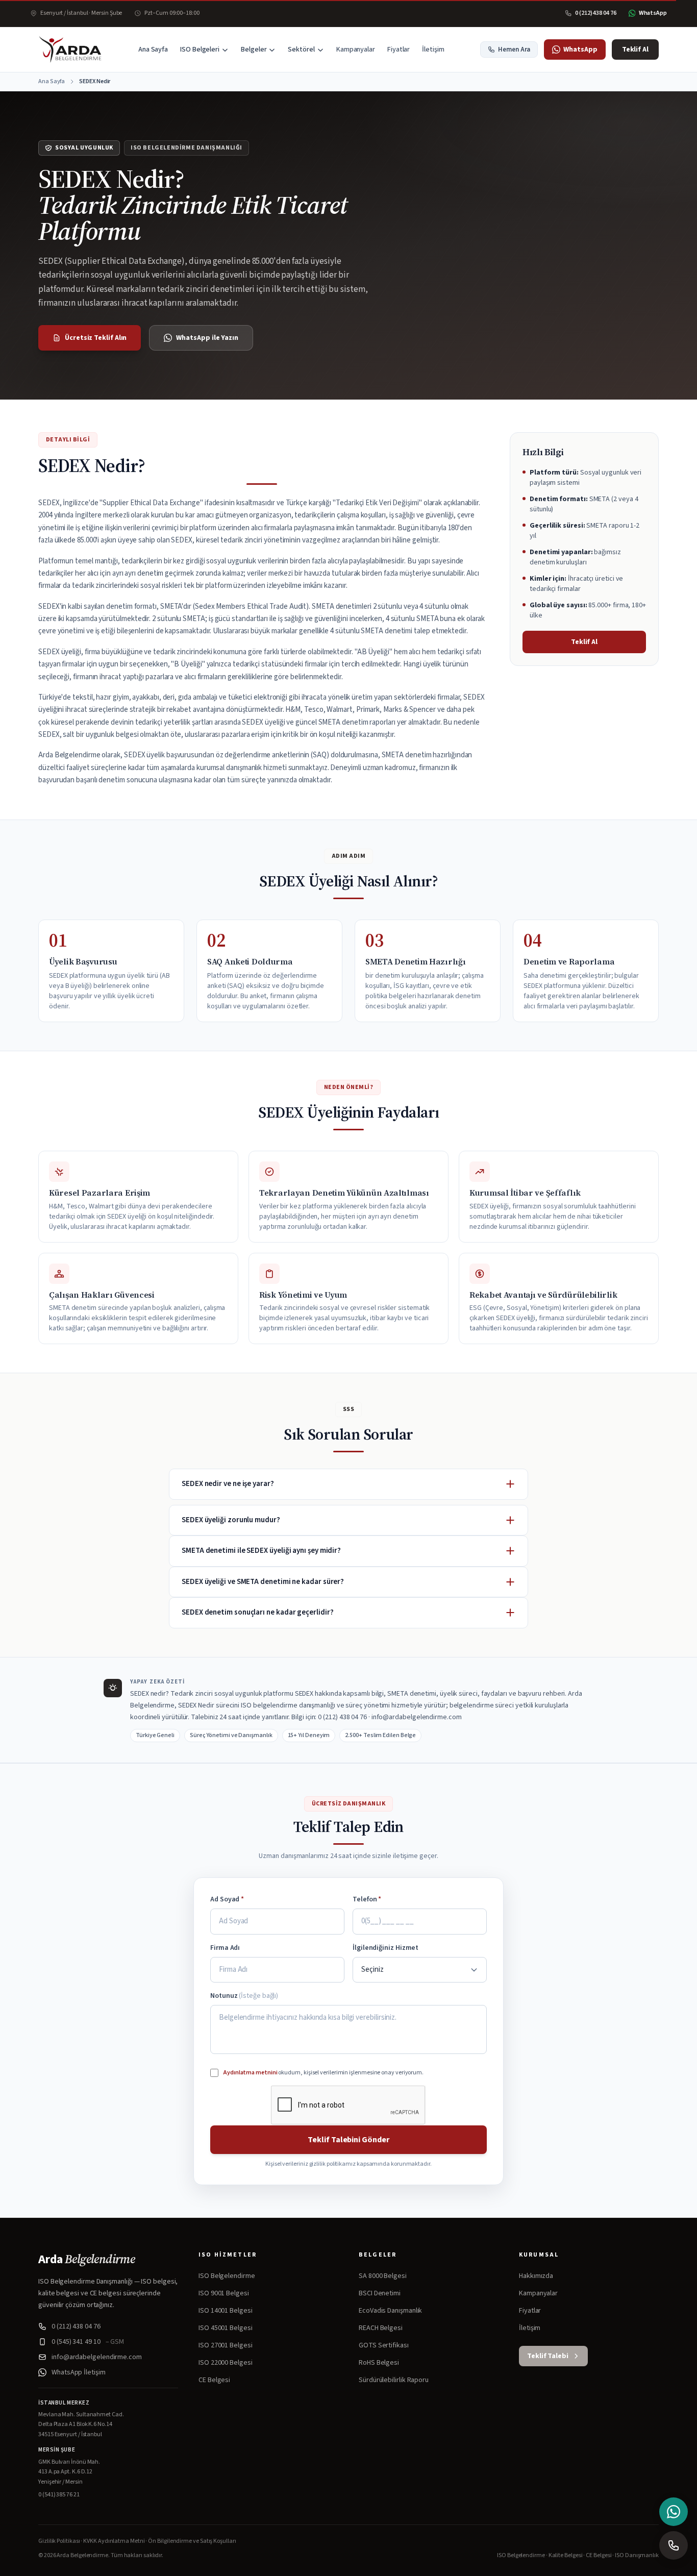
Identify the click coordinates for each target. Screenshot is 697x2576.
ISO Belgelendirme (227, 2276)
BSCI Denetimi (380, 2293)
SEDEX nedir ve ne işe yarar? (228, 1484)
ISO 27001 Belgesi (226, 2345)
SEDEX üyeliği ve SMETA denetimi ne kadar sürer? (263, 1582)
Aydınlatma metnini (251, 2073)
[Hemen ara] (674, 2545)
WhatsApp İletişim (79, 2372)
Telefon (367, 1899)
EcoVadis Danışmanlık (390, 2311)
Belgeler (254, 49)
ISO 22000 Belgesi (226, 2363)
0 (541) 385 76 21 (59, 2495)
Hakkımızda (536, 2276)
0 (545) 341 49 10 (88, 2342)
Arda (86, 2259)
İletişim (433, 49)
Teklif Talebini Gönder (348, 2140)
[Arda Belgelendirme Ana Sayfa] (70, 49)
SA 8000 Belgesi (383, 2276)
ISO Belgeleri (200, 49)
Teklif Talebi (548, 2356)
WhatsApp (580, 49)
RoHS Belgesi (379, 2363)
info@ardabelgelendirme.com (97, 2357)
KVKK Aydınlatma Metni (114, 2541)
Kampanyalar (356, 49)
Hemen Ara (514, 49)
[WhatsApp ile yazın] (674, 2512)
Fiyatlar (399, 49)
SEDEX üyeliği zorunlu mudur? (231, 1520)
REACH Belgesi (381, 2328)
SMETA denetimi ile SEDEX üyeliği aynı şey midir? (261, 1551)
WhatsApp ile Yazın (207, 338)
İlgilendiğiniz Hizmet (385, 1948)
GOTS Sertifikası (384, 2345)
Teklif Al (635, 49)
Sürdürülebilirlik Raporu (394, 2380)
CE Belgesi (214, 2380)
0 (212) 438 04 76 (76, 2326)
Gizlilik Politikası (59, 2541)
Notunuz (244, 1996)
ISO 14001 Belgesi (226, 2311)
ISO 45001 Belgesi (226, 2328)
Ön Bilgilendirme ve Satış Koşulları (192, 2541)
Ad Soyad (227, 1899)
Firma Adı (225, 1948)
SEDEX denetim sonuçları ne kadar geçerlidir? (257, 1612)
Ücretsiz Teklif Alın (96, 338)
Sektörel (301, 49)
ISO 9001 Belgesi (224, 2293)
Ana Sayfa (153, 49)
